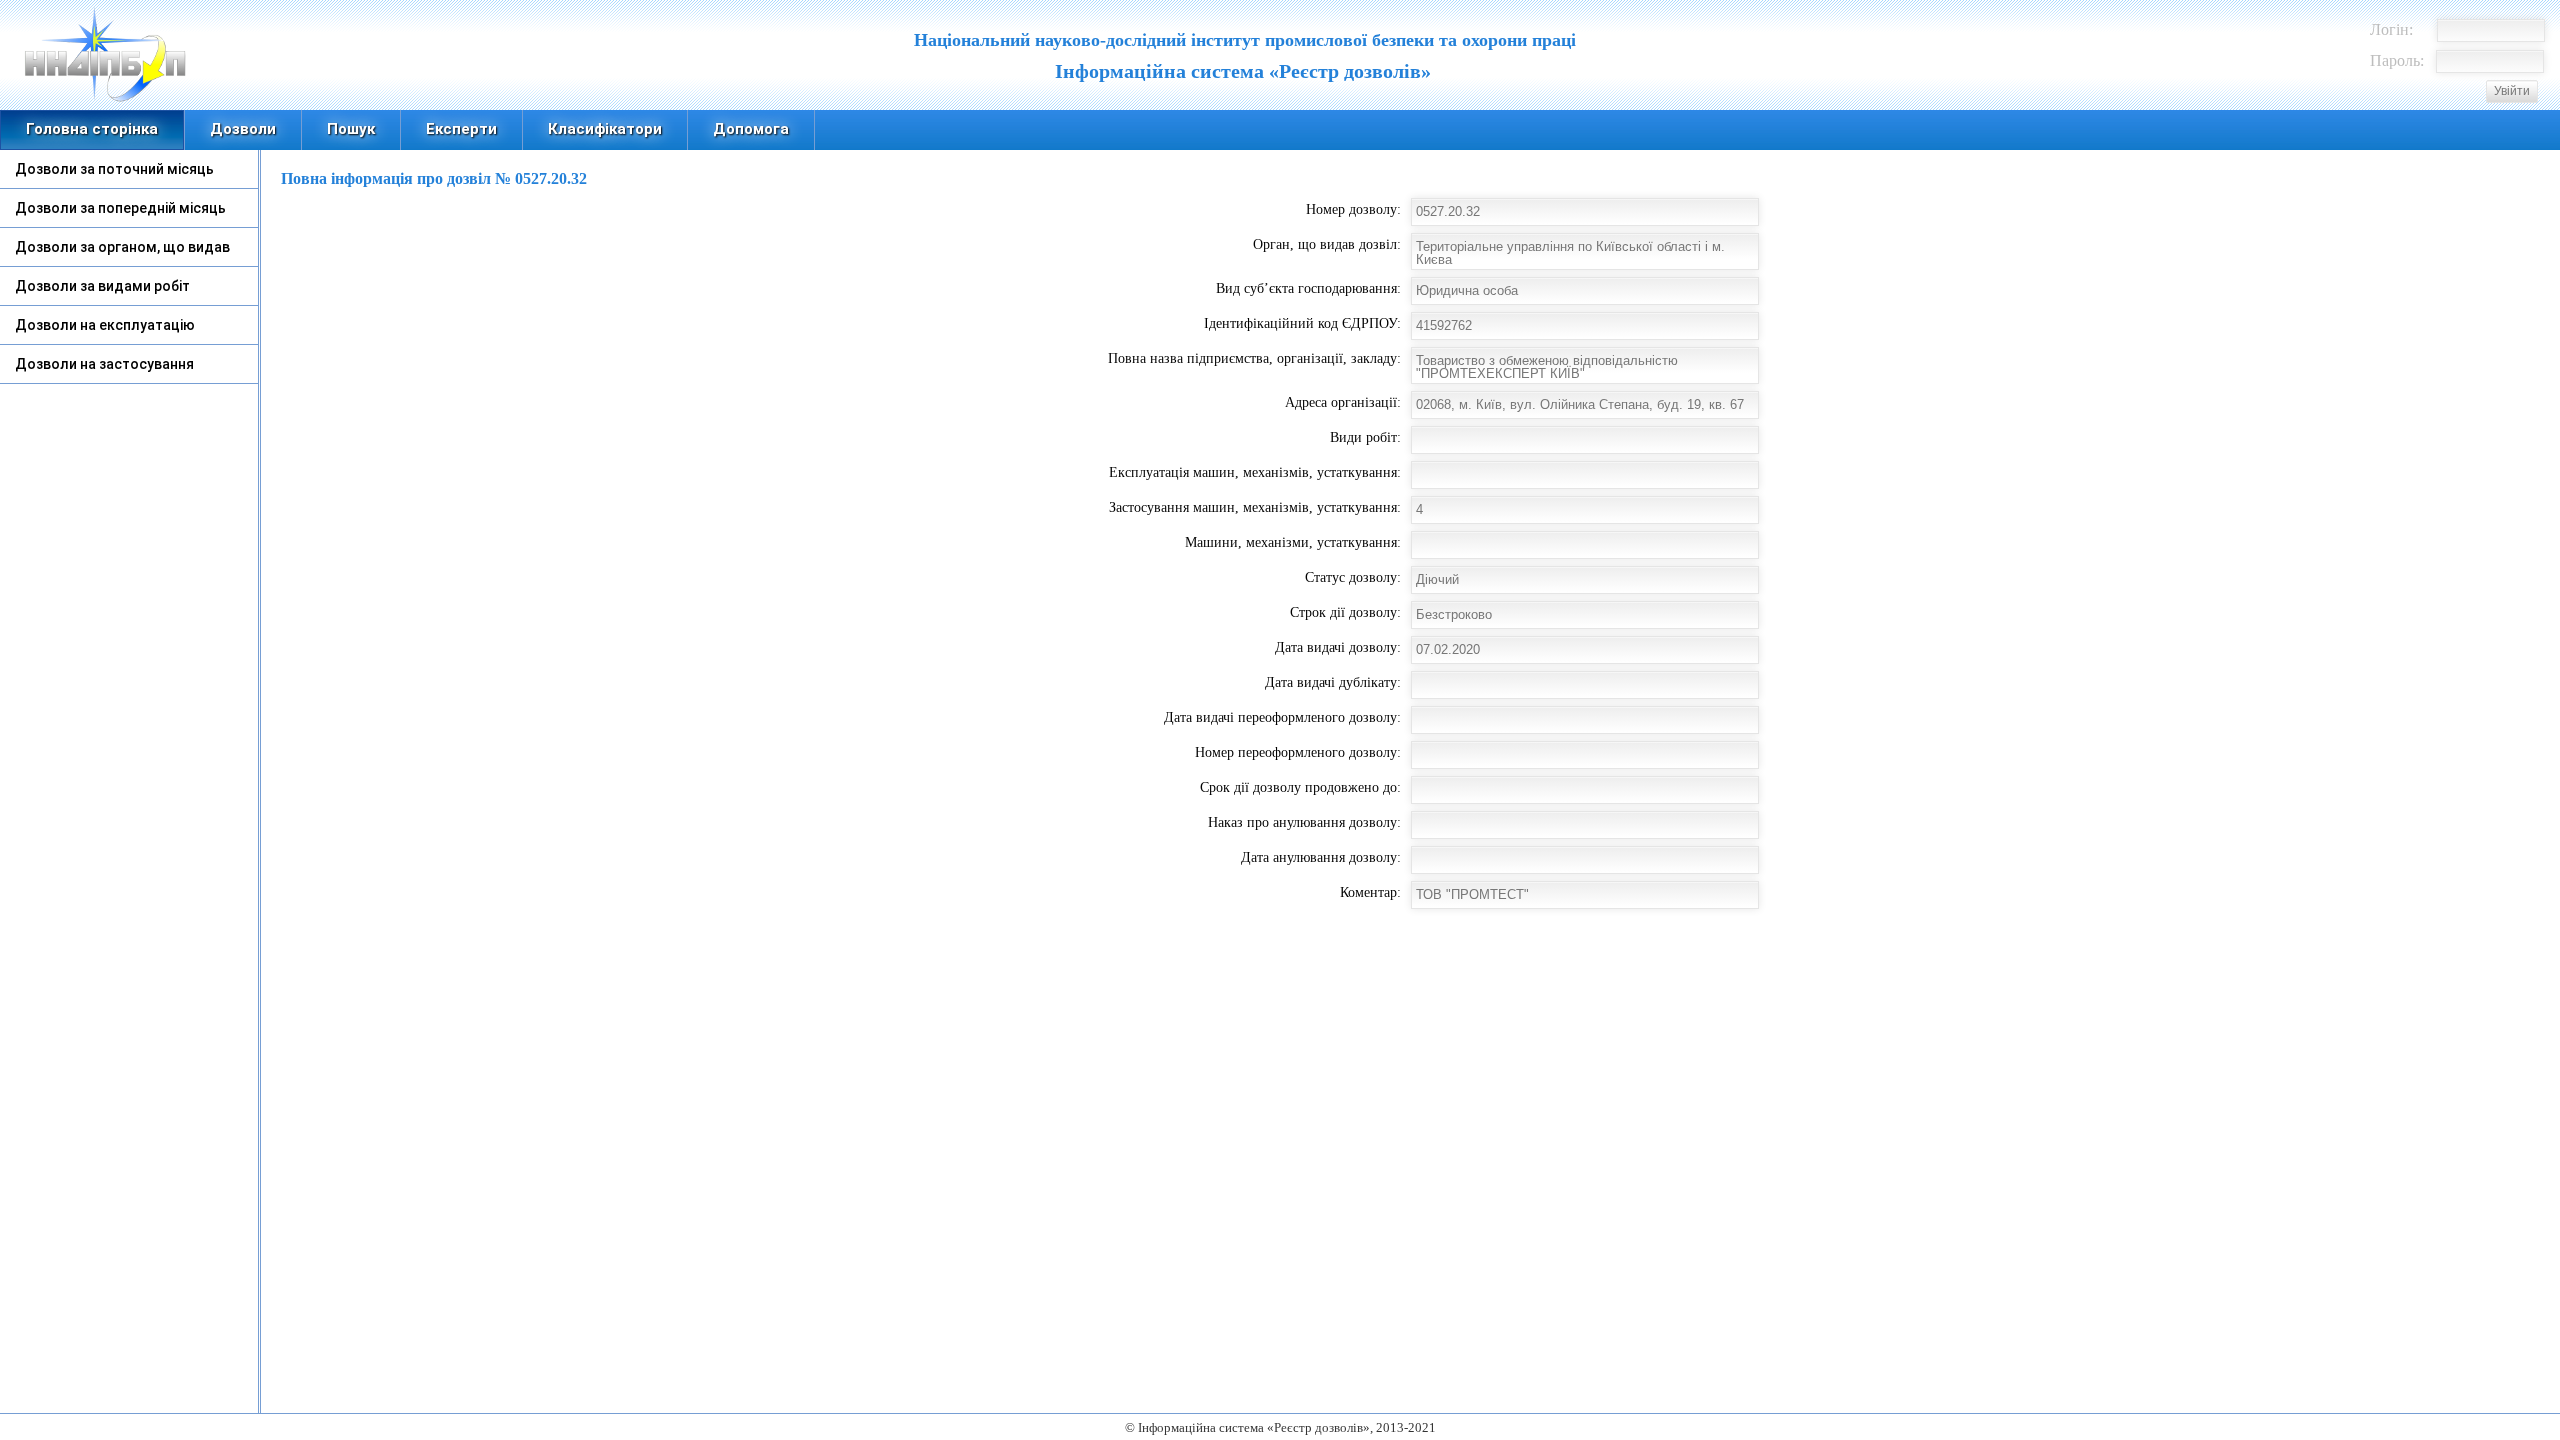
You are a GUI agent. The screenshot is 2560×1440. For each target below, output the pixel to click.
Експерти (461, 129)
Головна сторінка (92, 129)
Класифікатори (605, 129)
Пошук (351, 129)
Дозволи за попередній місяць (120, 208)
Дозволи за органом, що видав (122, 247)
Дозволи (243, 129)
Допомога (751, 129)
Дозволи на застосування (104, 364)
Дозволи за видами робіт (102, 286)
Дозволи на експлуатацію (105, 325)
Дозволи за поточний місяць (114, 169)
